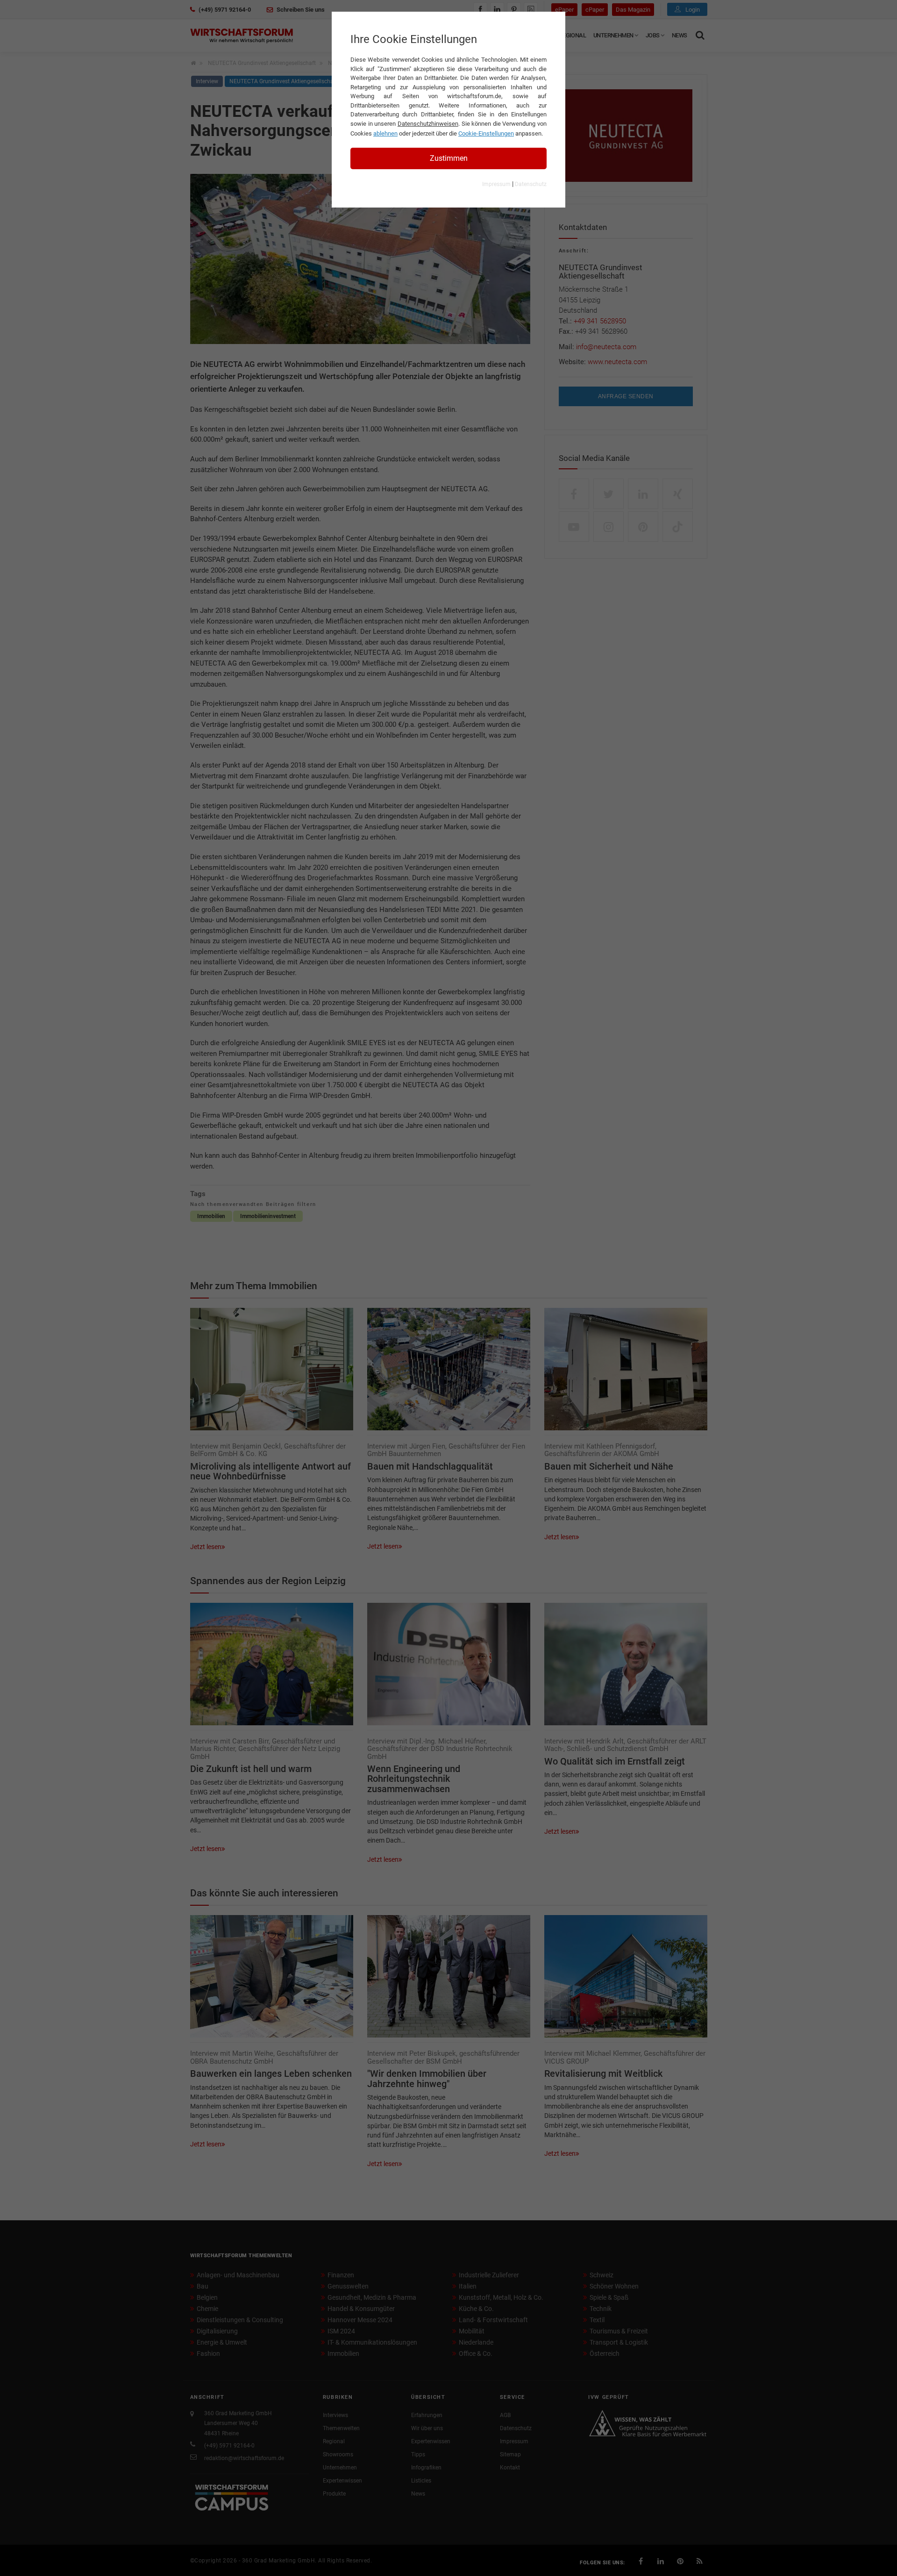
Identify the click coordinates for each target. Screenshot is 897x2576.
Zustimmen (449, 158)
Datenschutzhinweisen (428, 124)
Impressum (496, 184)
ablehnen (385, 133)
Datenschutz (531, 184)
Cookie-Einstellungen (486, 133)
